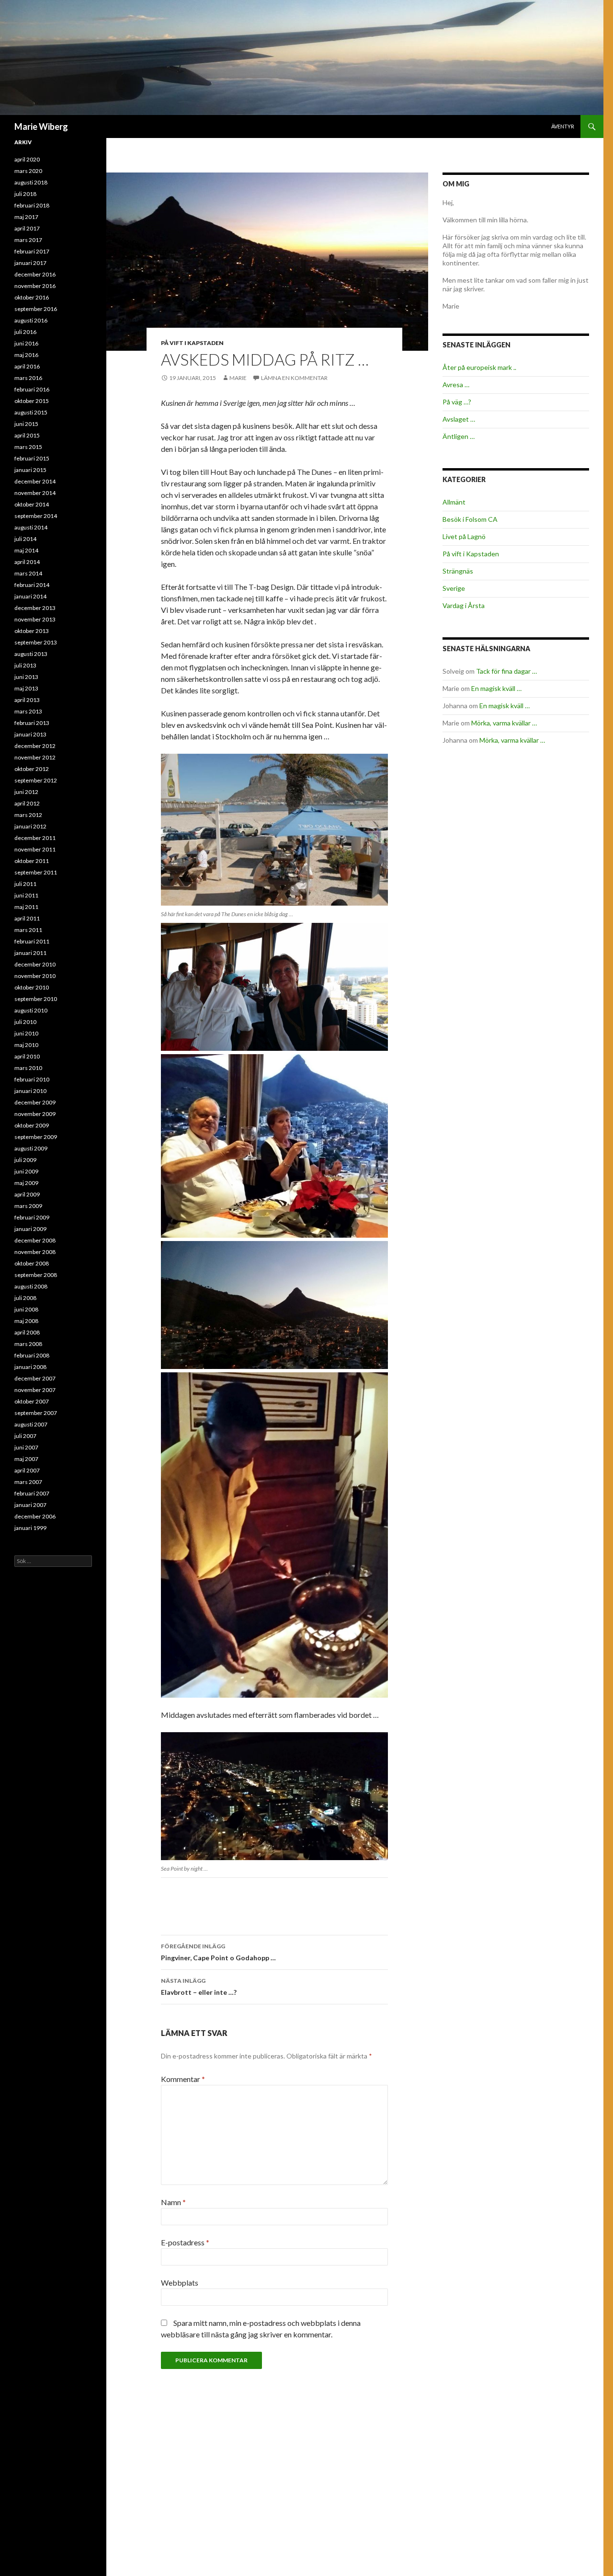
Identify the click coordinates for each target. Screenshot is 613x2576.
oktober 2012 (32, 769)
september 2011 (36, 872)
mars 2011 (28, 930)
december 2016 (35, 274)
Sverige (454, 588)
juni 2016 (26, 343)
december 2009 (35, 1102)
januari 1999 (30, 1528)
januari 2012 (30, 826)
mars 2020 (28, 171)
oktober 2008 (32, 1263)
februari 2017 (32, 251)
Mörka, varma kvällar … (504, 723)
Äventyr (563, 126)
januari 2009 (30, 1229)
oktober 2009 (32, 1125)
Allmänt (454, 502)
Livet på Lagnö (464, 536)
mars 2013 (28, 711)
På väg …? (457, 402)
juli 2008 (25, 1298)
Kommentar (183, 2079)
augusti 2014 (31, 527)
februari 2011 (32, 941)
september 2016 (36, 309)
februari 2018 (32, 205)
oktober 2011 (32, 861)
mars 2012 (28, 815)
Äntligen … (459, 436)
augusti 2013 (31, 654)
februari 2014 (32, 585)
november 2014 (35, 493)
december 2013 (35, 608)
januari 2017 (30, 263)
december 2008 (35, 1240)
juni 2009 (26, 1171)
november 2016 (35, 286)
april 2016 (27, 366)
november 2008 (35, 1252)
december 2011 (35, 838)
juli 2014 (25, 539)
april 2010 (27, 1056)
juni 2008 (26, 1309)
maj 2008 (26, 1321)
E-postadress (185, 2242)
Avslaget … (459, 419)
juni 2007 (26, 1447)
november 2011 (35, 849)
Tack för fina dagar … (506, 671)
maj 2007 (26, 1459)
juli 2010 (25, 1022)
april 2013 (27, 700)
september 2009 (36, 1137)
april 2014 (27, 562)
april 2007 (27, 1470)
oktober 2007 (32, 1401)
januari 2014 (30, 596)
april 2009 (27, 1194)
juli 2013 (25, 665)
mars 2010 (28, 1068)
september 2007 (36, 1413)
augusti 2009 (31, 1148)
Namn (173, 2202)
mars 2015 (28, 447)
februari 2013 (32, 723)
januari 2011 (30, 953)
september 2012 (36, 780)
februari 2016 (32, 389)
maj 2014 (26, 550)
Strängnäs (458, 571)
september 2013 (36, 642)
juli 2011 (25, 884)
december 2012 (35, 746)
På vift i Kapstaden (192, 343)
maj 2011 (26, 907)
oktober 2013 (32, 631)
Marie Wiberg (41, 126)
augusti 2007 (31, 1424)
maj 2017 (26, 217)
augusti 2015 (31, 412)
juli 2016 (25, 332)
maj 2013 (26, 688)
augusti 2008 (31, 1286)
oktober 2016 (32, 297)
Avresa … (456, 385)
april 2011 (27, 918)
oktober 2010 (32, 987)
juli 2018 (25, 194)
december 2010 (35, 964)
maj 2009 (26, 1183)
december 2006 (35, 1516)
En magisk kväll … (496, 688)
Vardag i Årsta (464, 605)
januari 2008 (30, 1367)
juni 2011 (26, 895)
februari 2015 (32, 458)
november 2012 (35, 757)
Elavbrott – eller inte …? (199, 1987)
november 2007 (35, 1390)
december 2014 (35, 481)
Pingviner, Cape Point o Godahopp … (218, 1952)
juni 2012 (26, 792)
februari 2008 (32, 1355)
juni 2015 (26, 424)
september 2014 (36, 516)
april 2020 (27, 159)
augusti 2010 (31, 1010)
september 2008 (36, 1275)
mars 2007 (28, 1482)
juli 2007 (25, 1436)
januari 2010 (30, 1091)
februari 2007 (32, 1493)
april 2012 (27, 803)
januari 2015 (30, 470)
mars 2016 (28, 378)
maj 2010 (26, 1045)
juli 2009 (25, 1160)
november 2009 (35, 1114)
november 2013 (35, 619)
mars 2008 (28, 1344)
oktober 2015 (32, 401)
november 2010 (35, 976)
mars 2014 (28, 573)
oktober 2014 (32, 504)
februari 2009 (32, 1217)
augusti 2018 (31, 182)
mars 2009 (28, 1206)
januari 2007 (30, 1505)
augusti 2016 (31, 320)
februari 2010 (32, 1079)
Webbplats (180, 2283)
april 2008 (27, 1332)
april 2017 (27, 228)
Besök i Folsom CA (470, 519)
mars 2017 (28, 240)
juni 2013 (26, 677)
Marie (238, 378)
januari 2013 (30, 734)
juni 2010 (26, 1033)
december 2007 (35, 1378)
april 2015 (27, 435)
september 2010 (36, 999)
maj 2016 (26, 355)
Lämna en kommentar (294, 378)
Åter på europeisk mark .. (479, 367)
